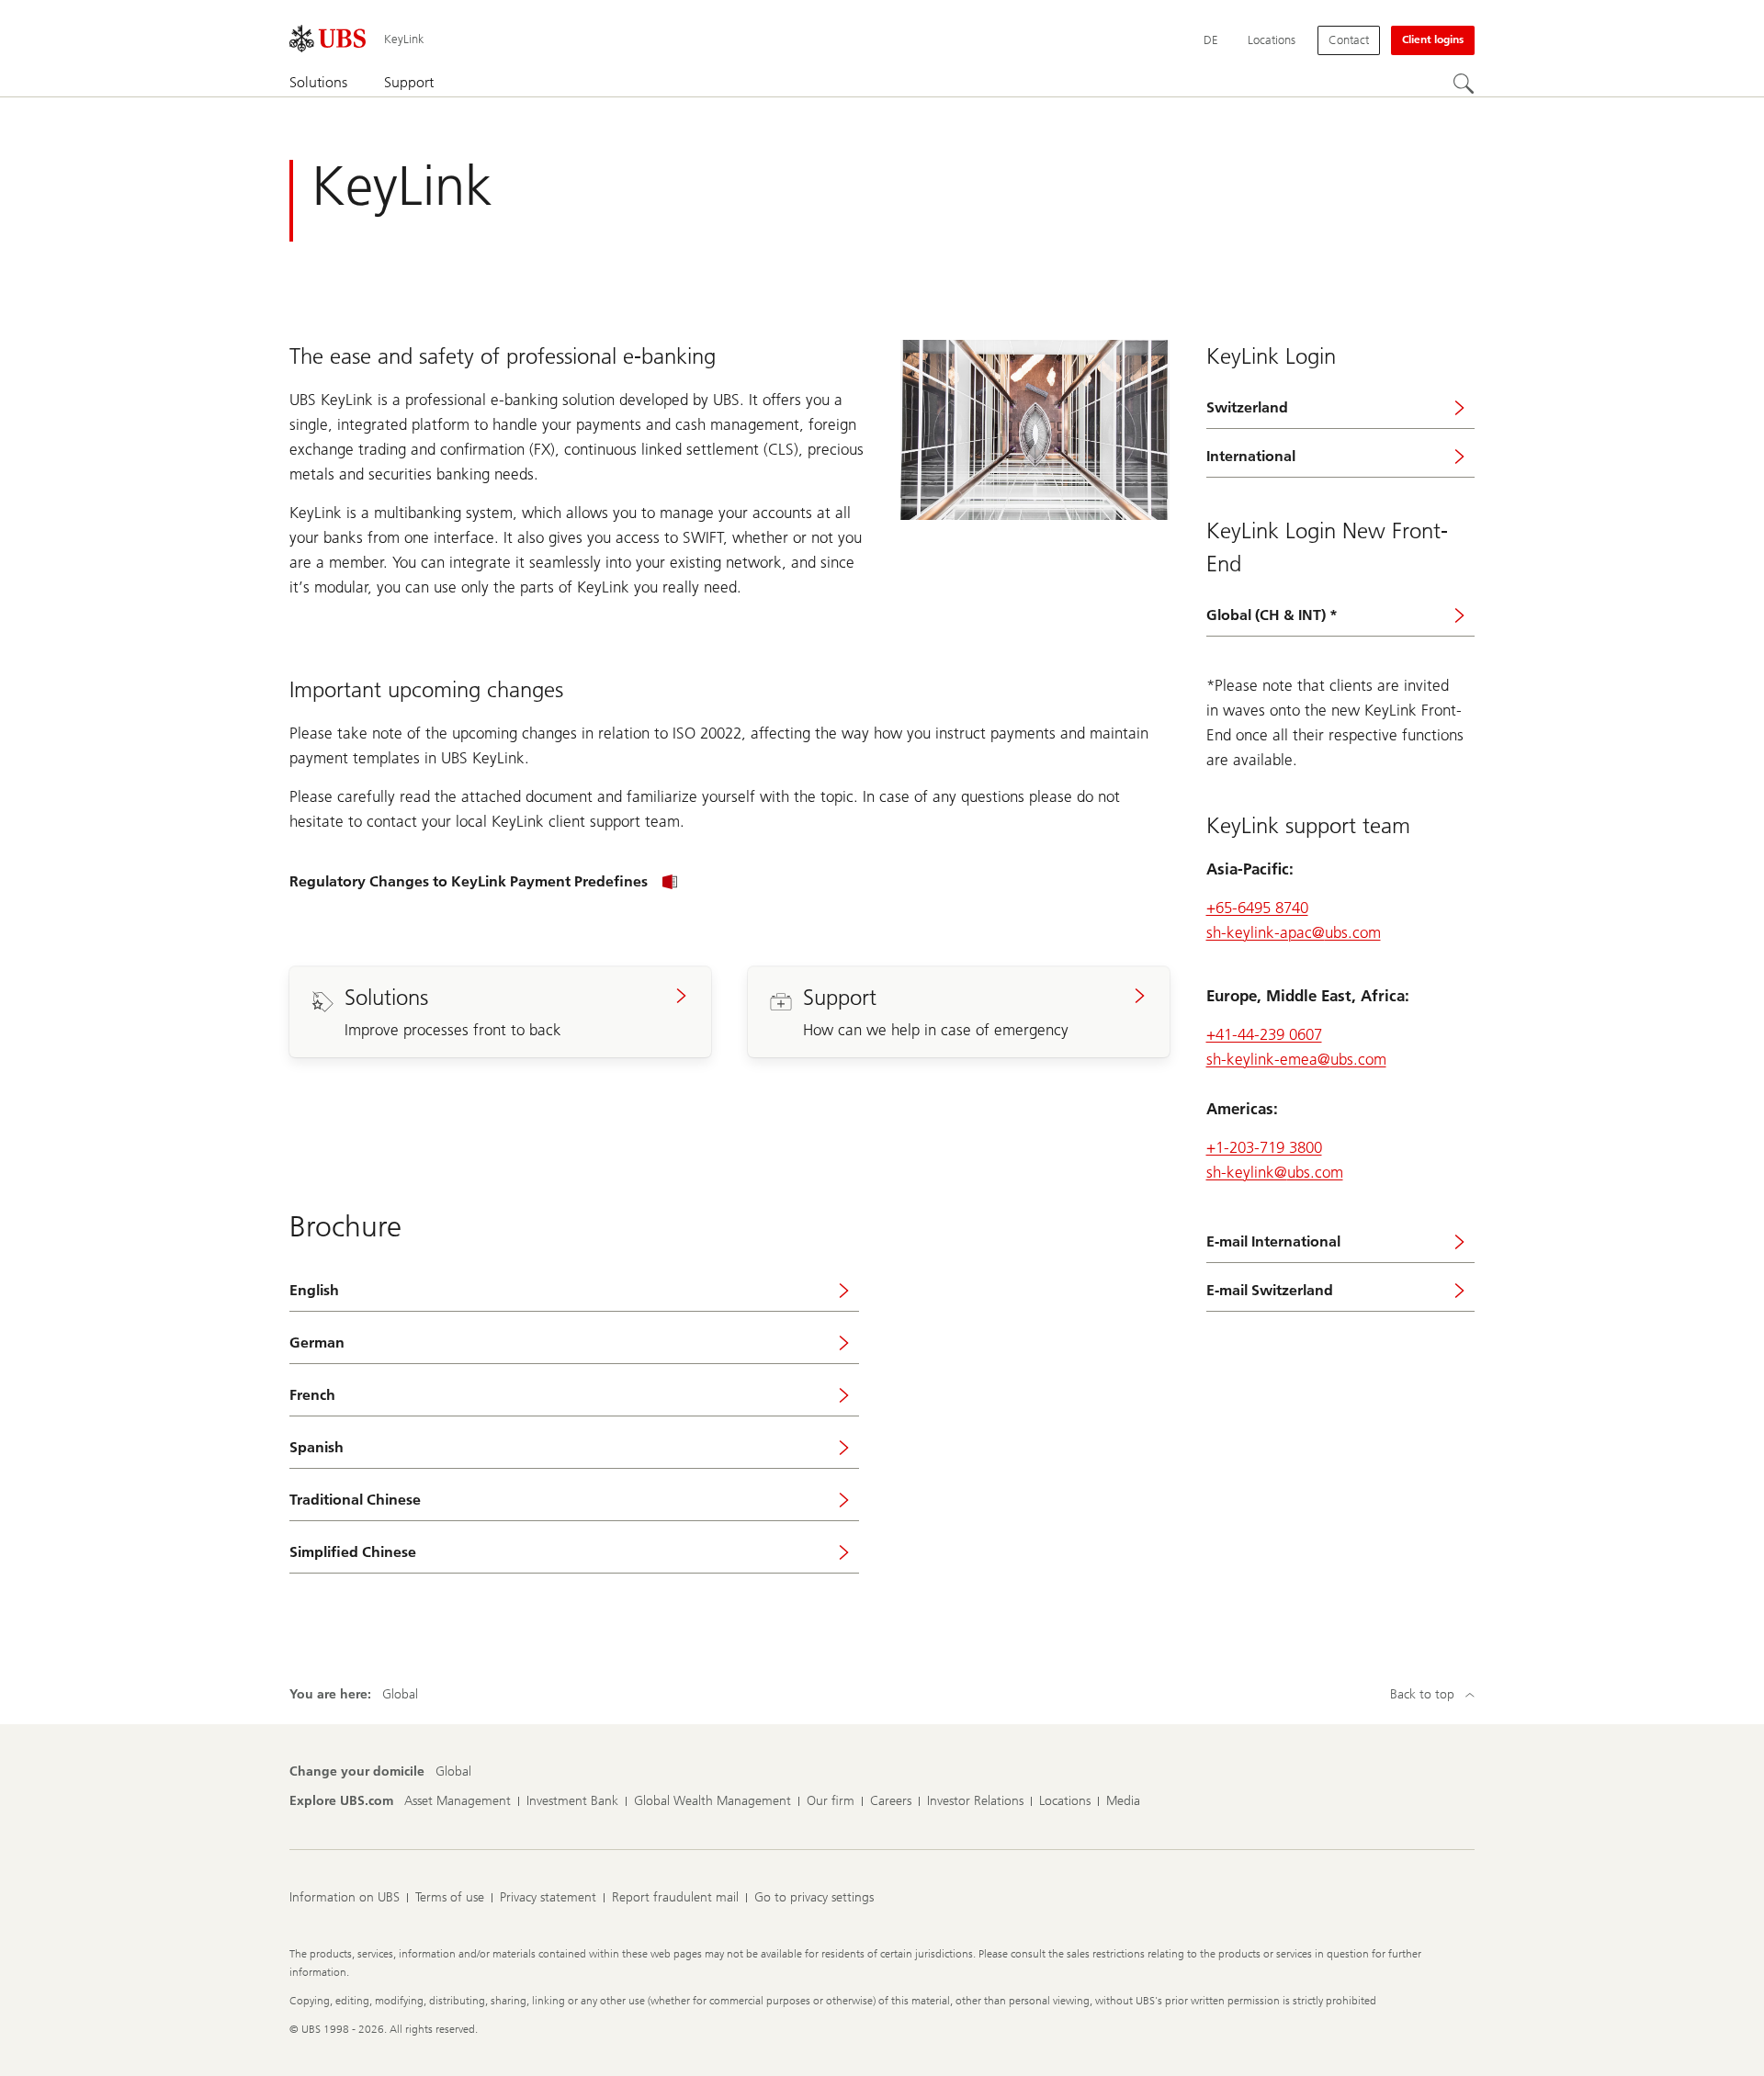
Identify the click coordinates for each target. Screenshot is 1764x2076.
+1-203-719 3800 (1264, 1147)
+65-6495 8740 (1257, 908)
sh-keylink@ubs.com (1275, 1172)
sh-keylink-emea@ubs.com (1296, 1059)
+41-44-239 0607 (1264, 1034)
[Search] (1464, 84)
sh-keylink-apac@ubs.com (1294, 932)
